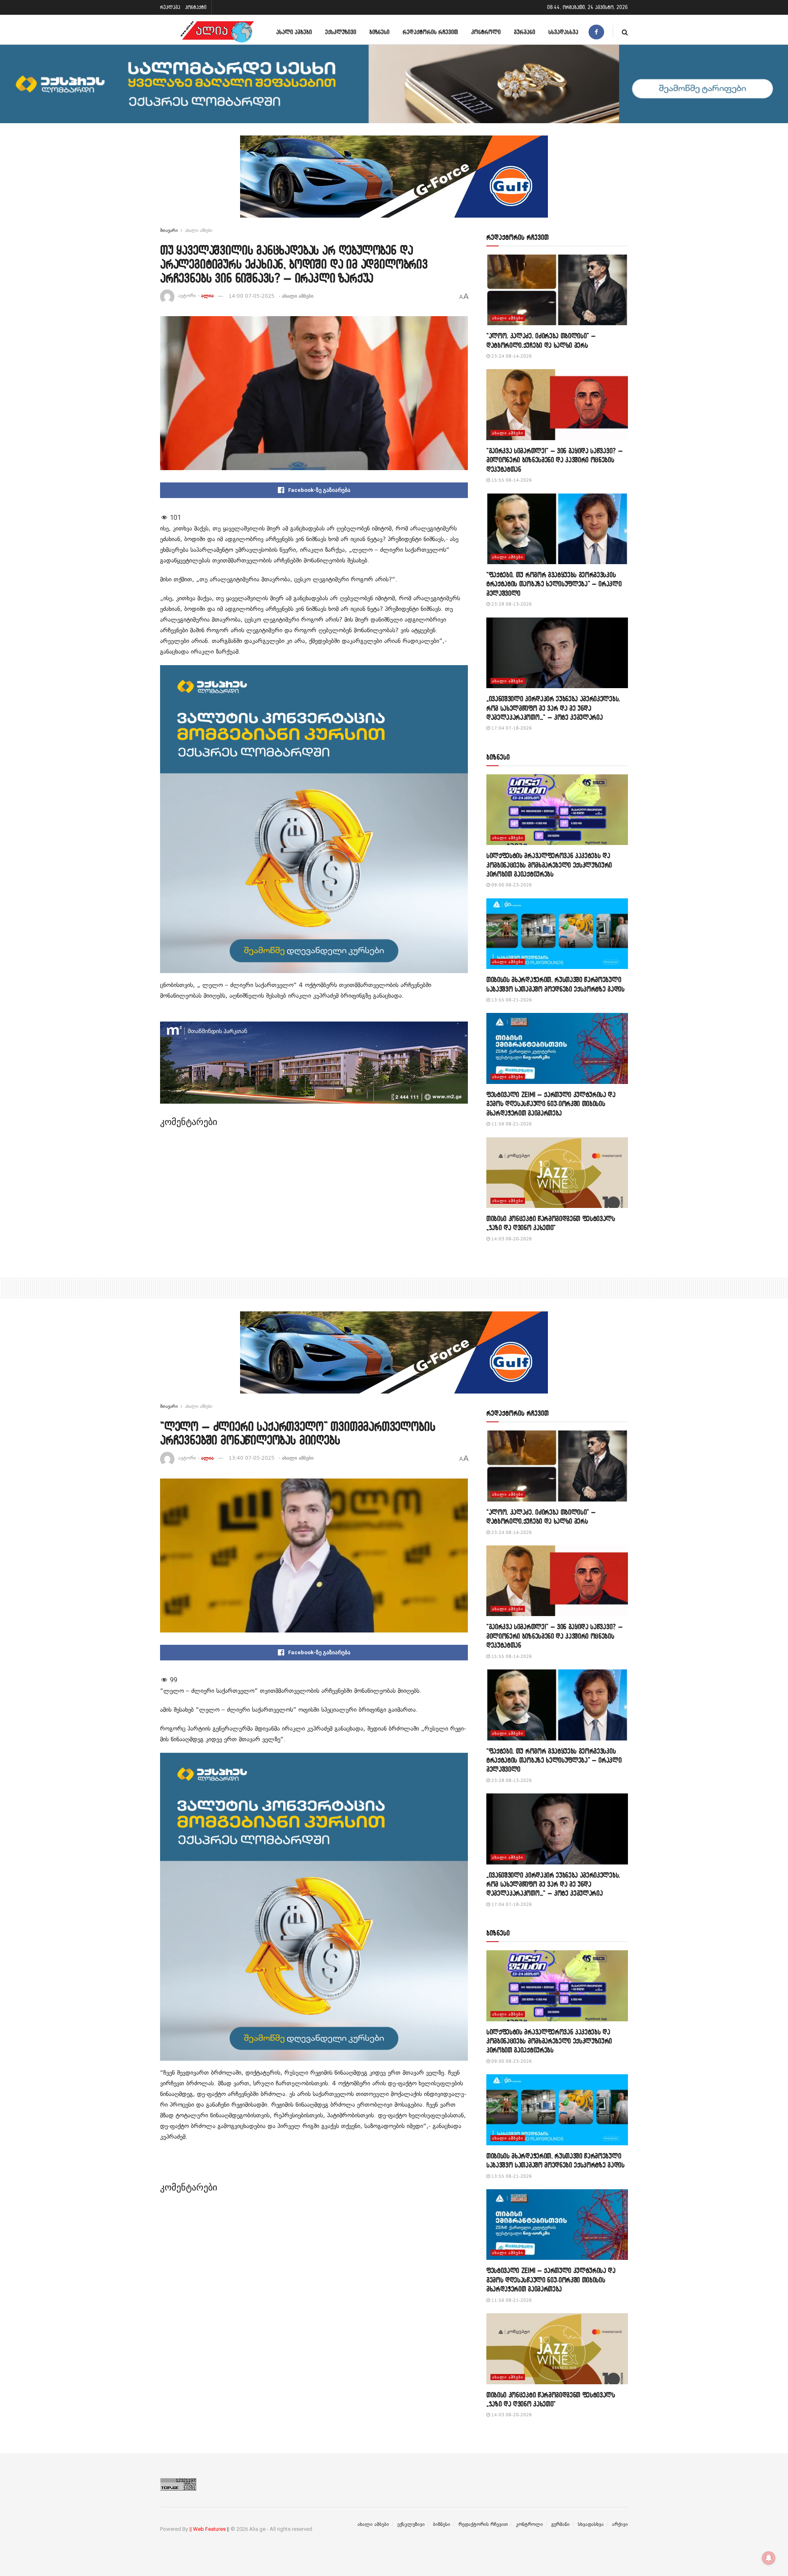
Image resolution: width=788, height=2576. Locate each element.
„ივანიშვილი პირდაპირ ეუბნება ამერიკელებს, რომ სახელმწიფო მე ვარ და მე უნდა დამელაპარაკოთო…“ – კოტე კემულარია (553, 708)
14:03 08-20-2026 (511, 1239)
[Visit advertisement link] (394, 183)
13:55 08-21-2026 (511, 1000)
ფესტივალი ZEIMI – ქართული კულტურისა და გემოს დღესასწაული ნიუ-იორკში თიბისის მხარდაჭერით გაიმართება (551, 1104)
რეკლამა (170, 7)
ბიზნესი (379, 32)
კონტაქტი (196, 7)
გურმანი (525, 32)
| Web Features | (209, 2529)
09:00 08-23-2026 (511, 885)
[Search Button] (625, 32)
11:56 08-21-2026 (511, 1124)
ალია (207, 296)
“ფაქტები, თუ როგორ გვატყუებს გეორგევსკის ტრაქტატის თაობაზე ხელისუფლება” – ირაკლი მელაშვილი (554, 584)
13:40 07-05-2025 (252, 1458)
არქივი (620, 2524)
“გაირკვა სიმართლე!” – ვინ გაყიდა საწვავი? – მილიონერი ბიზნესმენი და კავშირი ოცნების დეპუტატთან (554, 460)
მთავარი (169, 230)
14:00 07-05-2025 (252, 296)
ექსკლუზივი (341, 32)
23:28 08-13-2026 (511, 604)
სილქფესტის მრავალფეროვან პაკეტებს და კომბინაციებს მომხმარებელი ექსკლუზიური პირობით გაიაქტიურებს (549, 865)
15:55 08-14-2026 (511, 480)
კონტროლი (486, 32)
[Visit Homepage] (217, 32)
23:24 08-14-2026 (511, 356)
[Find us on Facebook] (596, 32)
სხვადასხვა (563, 32)
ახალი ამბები (294, 32)
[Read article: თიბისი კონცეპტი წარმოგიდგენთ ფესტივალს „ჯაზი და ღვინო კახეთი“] (557, 1173)
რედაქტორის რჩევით (430, 32)
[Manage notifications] (769, 2558)
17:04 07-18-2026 (511, 728)
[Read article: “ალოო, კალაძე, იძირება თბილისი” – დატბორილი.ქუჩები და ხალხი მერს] (557, 290)
